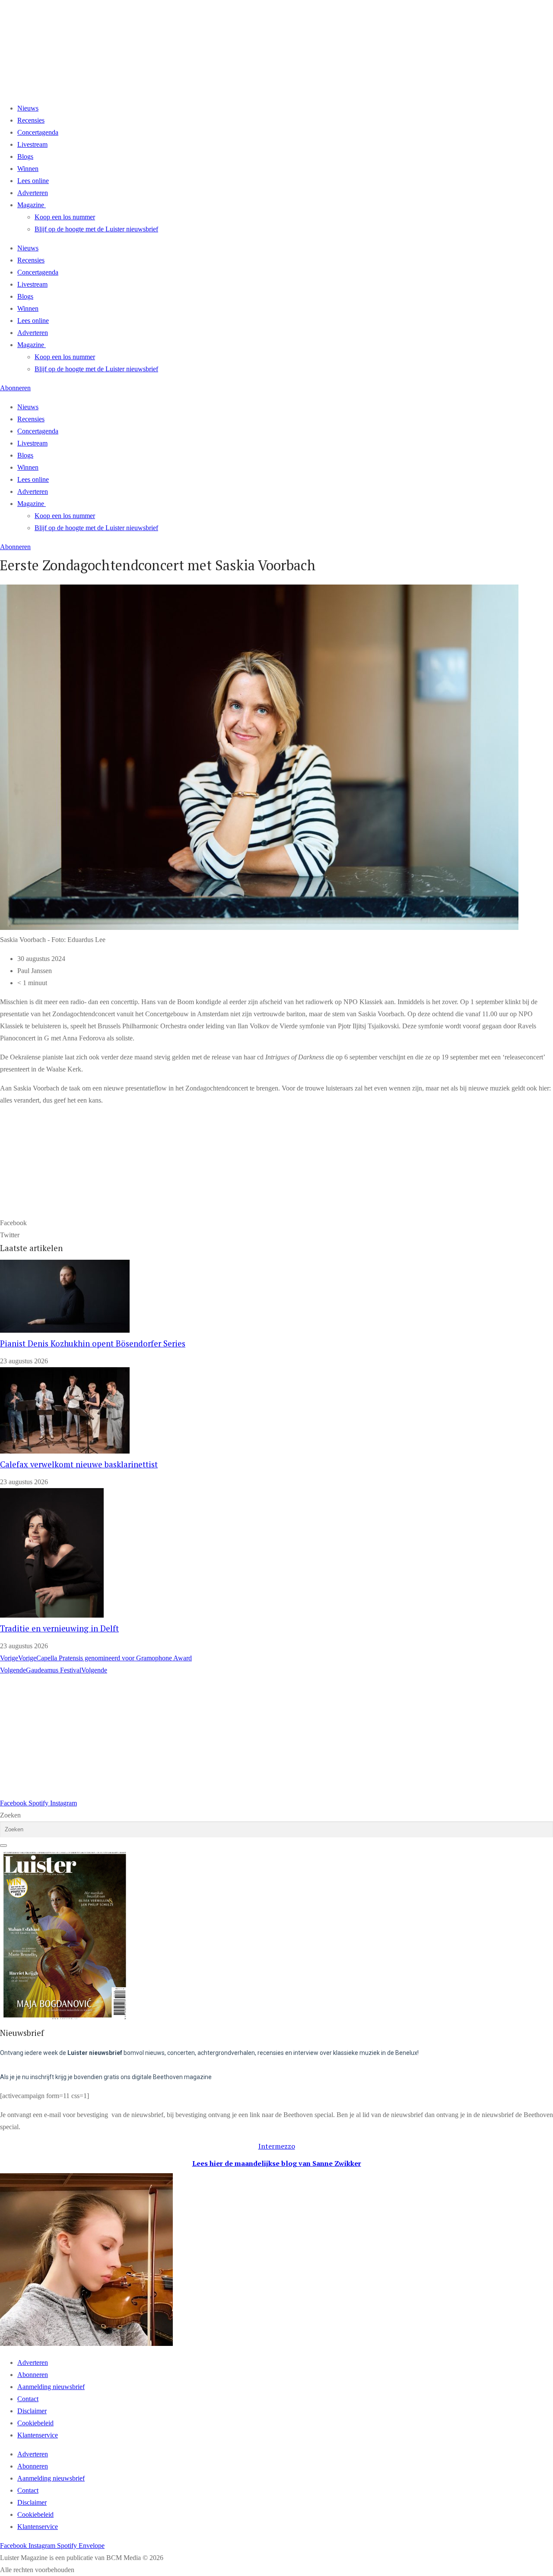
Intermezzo (277, 2146)
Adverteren (33, 193)
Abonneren (33, 2375)
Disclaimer (32, 2411)
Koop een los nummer (65, 217)
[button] (276, 1223)
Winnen (28, 169)
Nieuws (28, 108)
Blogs (25, 156)
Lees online (33, 181)
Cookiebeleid (35, 2423)
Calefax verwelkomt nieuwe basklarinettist (79, 1464)
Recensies (31, 120)
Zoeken (10, 1815)
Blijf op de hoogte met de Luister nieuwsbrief (96, 229)
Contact (28, 2399)
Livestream (32, 144)
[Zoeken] (3, 1846)
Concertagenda (38, 132)
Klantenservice (38, 2435)
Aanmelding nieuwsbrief (51, 2387)
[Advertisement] (259, 1737)
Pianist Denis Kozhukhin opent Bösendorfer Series (93, 1343)
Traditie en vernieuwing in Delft (59, 1628)
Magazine (31, 205)
